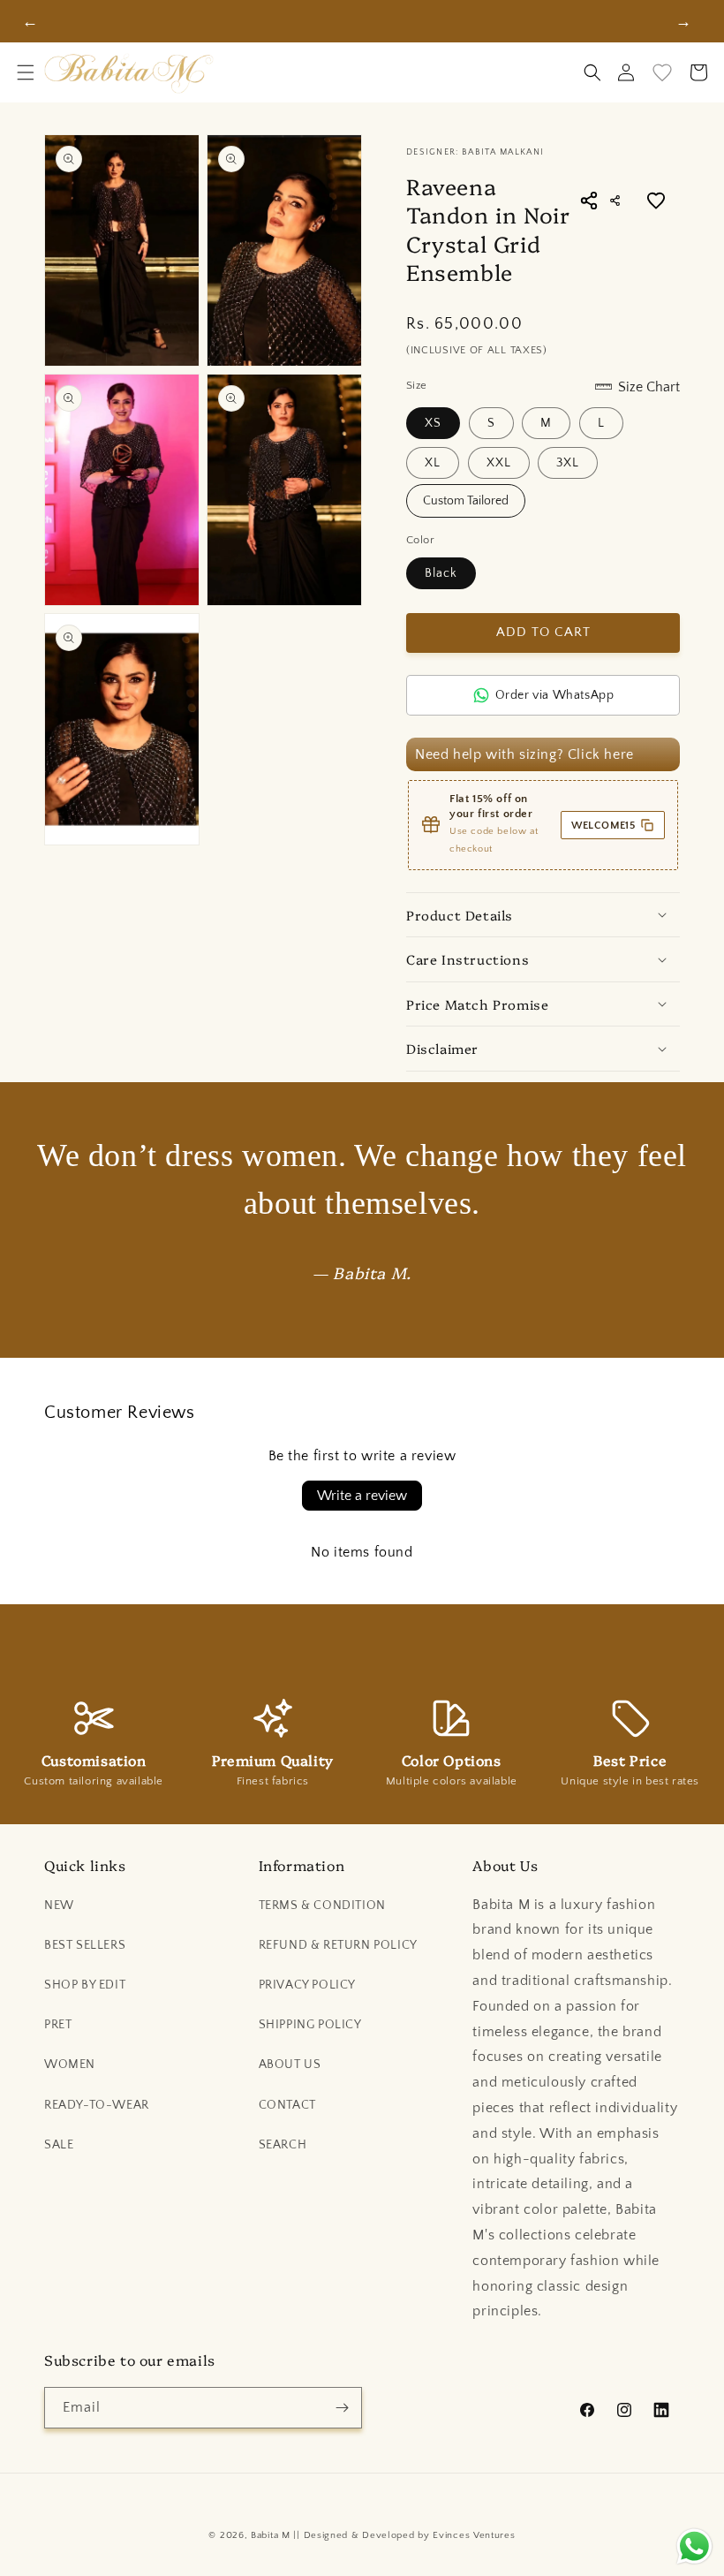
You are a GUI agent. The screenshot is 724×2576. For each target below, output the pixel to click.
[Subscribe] (342, 2408)
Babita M (271, 2535)
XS (433, 423)
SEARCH (283, 2145)
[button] (26, 72)
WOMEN (70, 2065)
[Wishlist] (662, 72)
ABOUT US (290, 2065)
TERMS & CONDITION (322, 1905)
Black (441, 573)
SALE (59, 2145)
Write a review (362, 1496)
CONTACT (287, 2105)
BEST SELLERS (85, 1945)
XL (433, 463)
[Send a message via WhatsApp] (694, 2546)
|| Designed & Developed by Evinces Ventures (404, 2535)
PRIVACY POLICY (307, 1985)
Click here (601, 754)
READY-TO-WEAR (97, 2105)
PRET (58, 2025)
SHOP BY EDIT (85, 1985)
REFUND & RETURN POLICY (338, 1945)
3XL (568, 463)
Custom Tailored (466, 501)
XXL (499, 463)
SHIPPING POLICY (310, 2025)
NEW (59, 1905)
